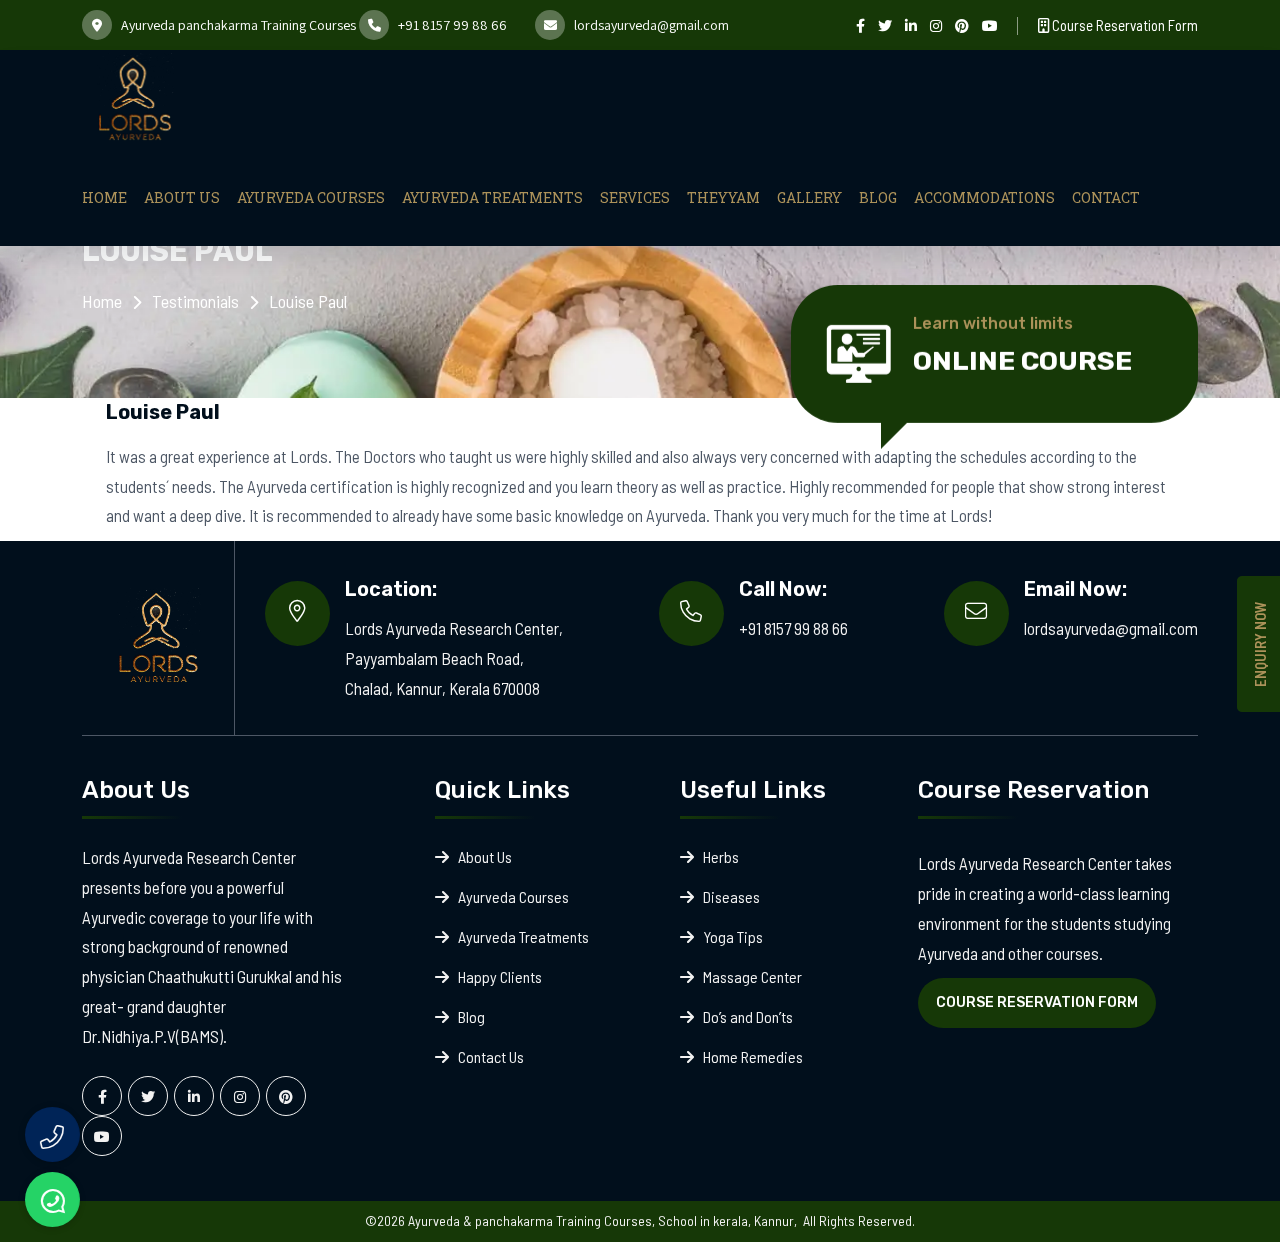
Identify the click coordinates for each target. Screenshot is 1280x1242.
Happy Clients (500, 976)
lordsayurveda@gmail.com (651, 25)
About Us (182, 197)
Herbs (721, 856)
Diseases (731, 896)
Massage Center (752, 976)
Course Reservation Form (1123, 25)
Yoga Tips (733, 936)
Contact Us (491, 1056)
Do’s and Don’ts (748, 1016)
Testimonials (195, 301)
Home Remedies (753, 1056)
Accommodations (984, 197)
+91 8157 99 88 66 (452, 25)
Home (104, 197)
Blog (878, 197)
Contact (1106, 197)
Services (635, 197)
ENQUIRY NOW (1260, 644)
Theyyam (723, 197)
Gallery (809, 197)
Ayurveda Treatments (492, 197)
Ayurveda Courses (311, 197)
